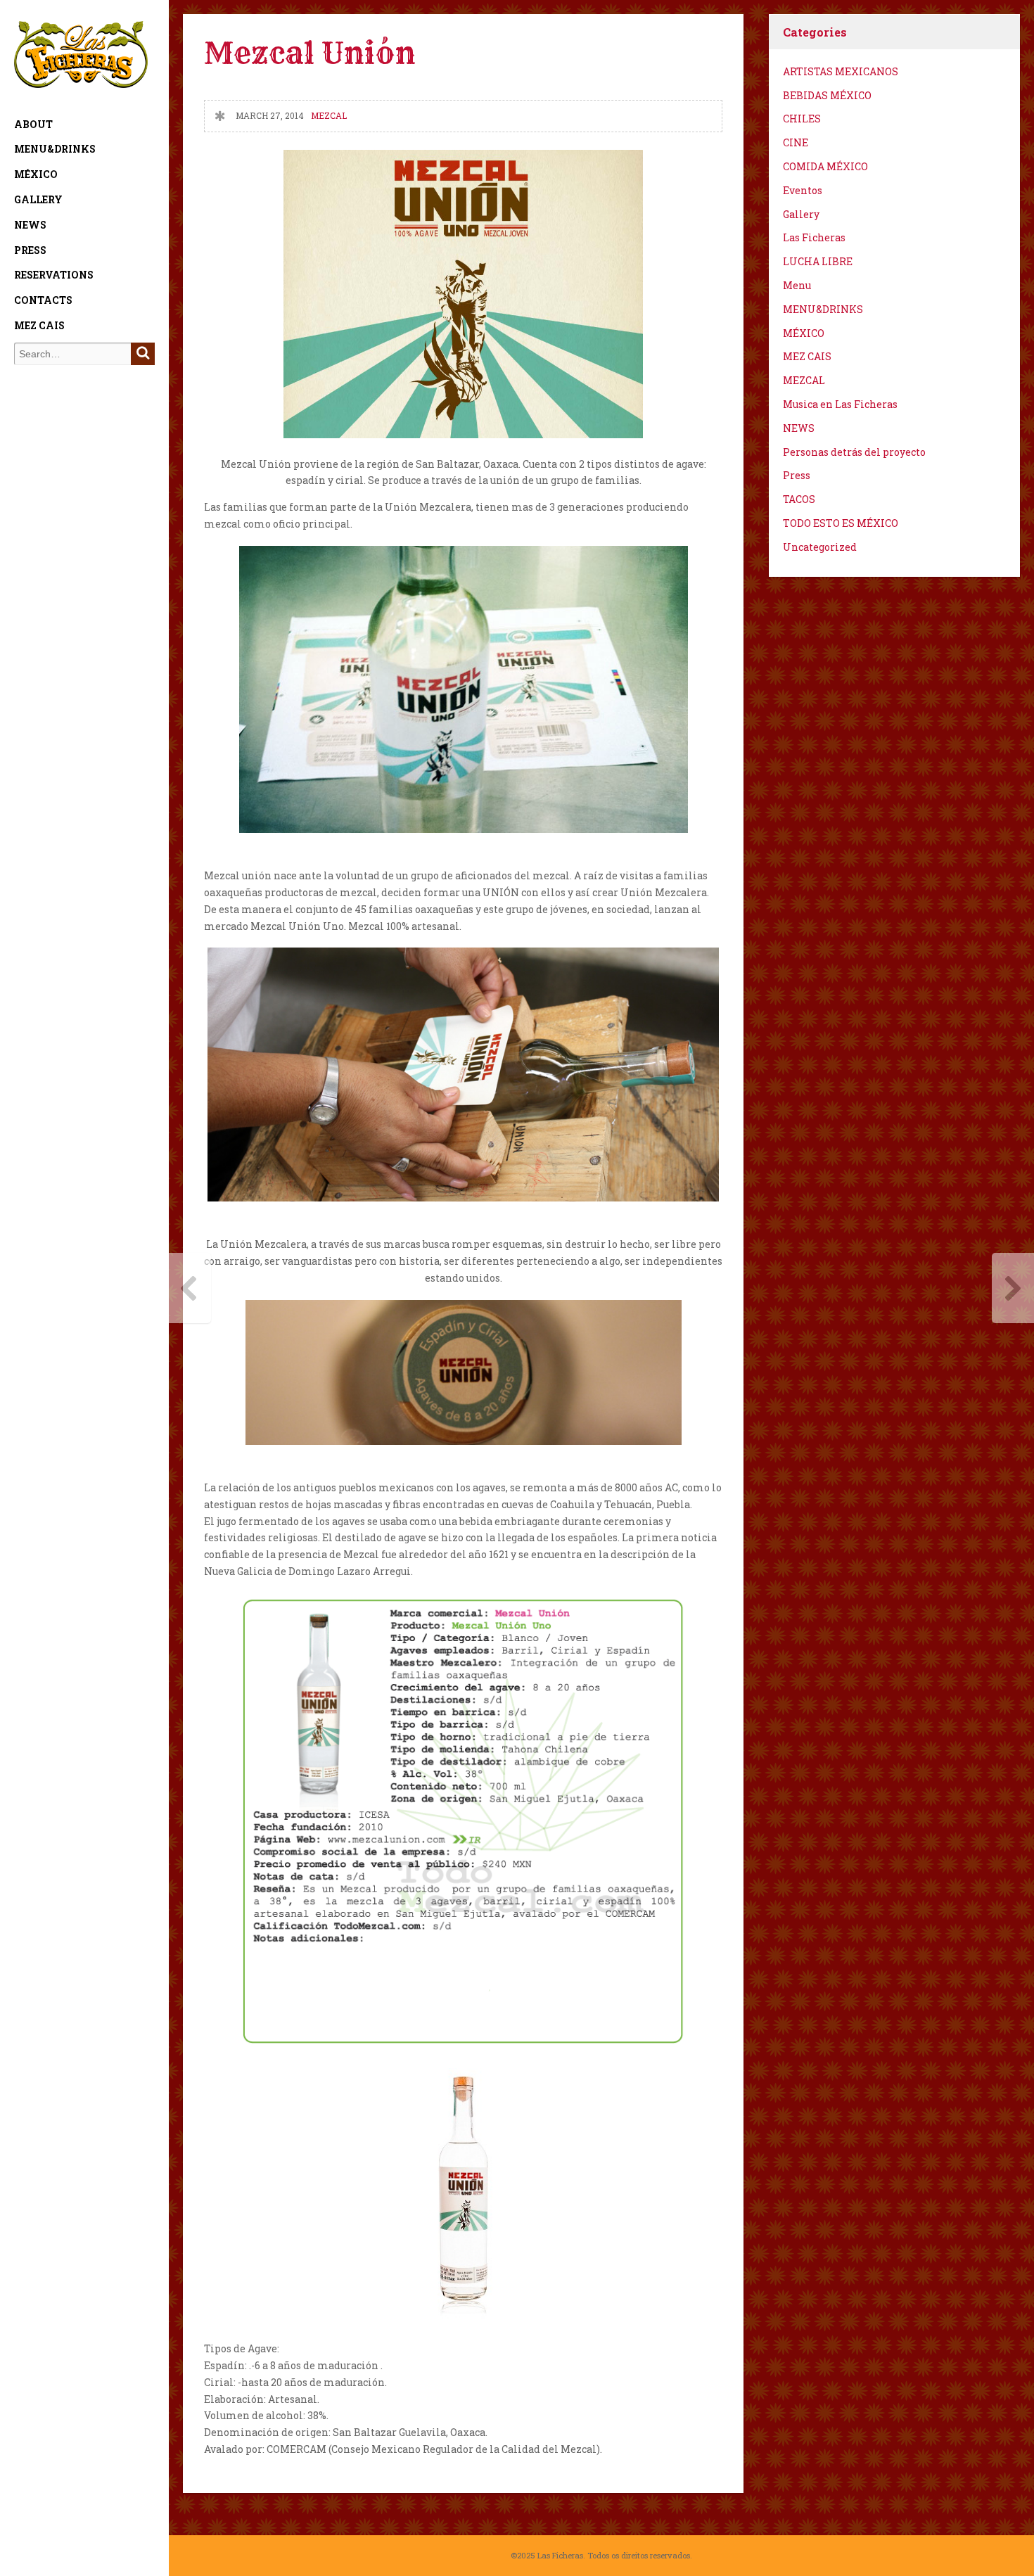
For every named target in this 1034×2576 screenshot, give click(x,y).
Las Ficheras (814, 237)
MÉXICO (36, 174)
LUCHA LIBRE (818, 261)
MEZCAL (329, 116)
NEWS (30, 225)
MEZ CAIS (39, 325)
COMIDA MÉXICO (825, 166)
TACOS (799, 499)
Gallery (38, 199)
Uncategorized (820, 547)
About (33, 124)
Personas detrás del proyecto (854, 452)
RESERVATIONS (54, 275)
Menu (797, 285)
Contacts (43, 300)
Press (30, 250)
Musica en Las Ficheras (840, 404)
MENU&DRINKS (55, 149)
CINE (796, 142)
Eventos (803, 190)
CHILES (802, 119)
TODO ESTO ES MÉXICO (841, 523)
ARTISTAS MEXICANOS (841, 71)
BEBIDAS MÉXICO (827, 95)
